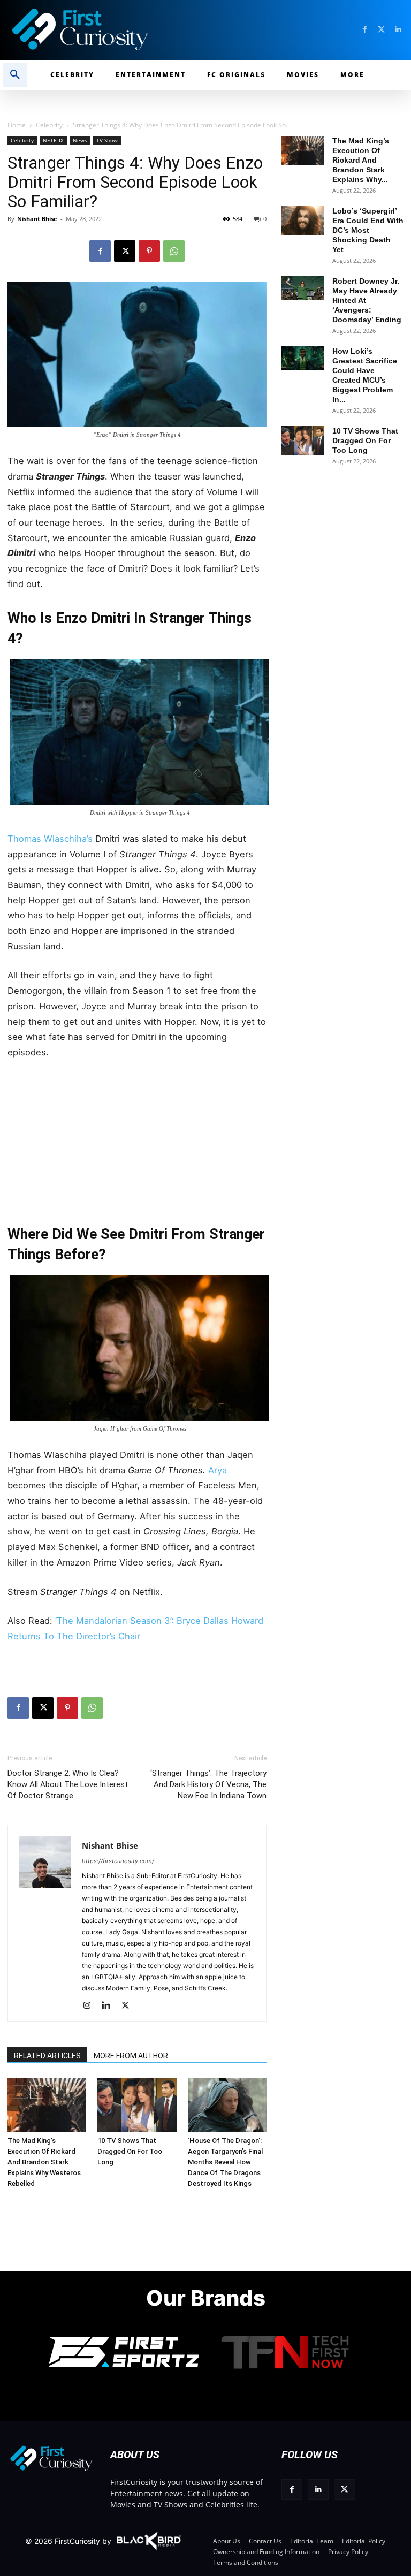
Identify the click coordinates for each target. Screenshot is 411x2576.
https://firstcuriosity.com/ (118, 1861)
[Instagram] (91, 2006)
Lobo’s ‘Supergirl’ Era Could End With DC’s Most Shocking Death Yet (368, 230)
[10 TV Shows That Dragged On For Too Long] (137, 2105)
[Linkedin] (398, 30)
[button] (15, 75)
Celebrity (49, 125)
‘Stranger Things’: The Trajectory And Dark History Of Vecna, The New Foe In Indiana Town (208, 1784)
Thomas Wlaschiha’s (50, 839)
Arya (216, 1470)
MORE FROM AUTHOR (131, 2056)
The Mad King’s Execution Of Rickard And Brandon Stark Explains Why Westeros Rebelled (44, 2162)
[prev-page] (20, 2092)
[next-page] (37, 2092)
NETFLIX (53, 140)
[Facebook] (365, 30)
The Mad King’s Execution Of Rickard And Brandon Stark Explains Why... (361, 160)
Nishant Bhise (37, 219)
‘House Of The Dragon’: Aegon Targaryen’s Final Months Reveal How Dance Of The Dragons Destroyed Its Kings (225, 2162)
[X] (125, 251)
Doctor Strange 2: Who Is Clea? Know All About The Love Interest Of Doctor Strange (68, 1784)
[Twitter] (381, 30)
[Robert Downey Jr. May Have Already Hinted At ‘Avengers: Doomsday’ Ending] (303, 288)
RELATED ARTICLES (47, 2056)
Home (17, 125)
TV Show (107, 140)
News (80, 140)
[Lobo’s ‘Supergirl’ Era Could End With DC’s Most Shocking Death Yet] (303, 221)
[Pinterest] (149, 251)
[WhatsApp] (174, 251)
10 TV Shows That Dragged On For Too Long (130, 2151)
